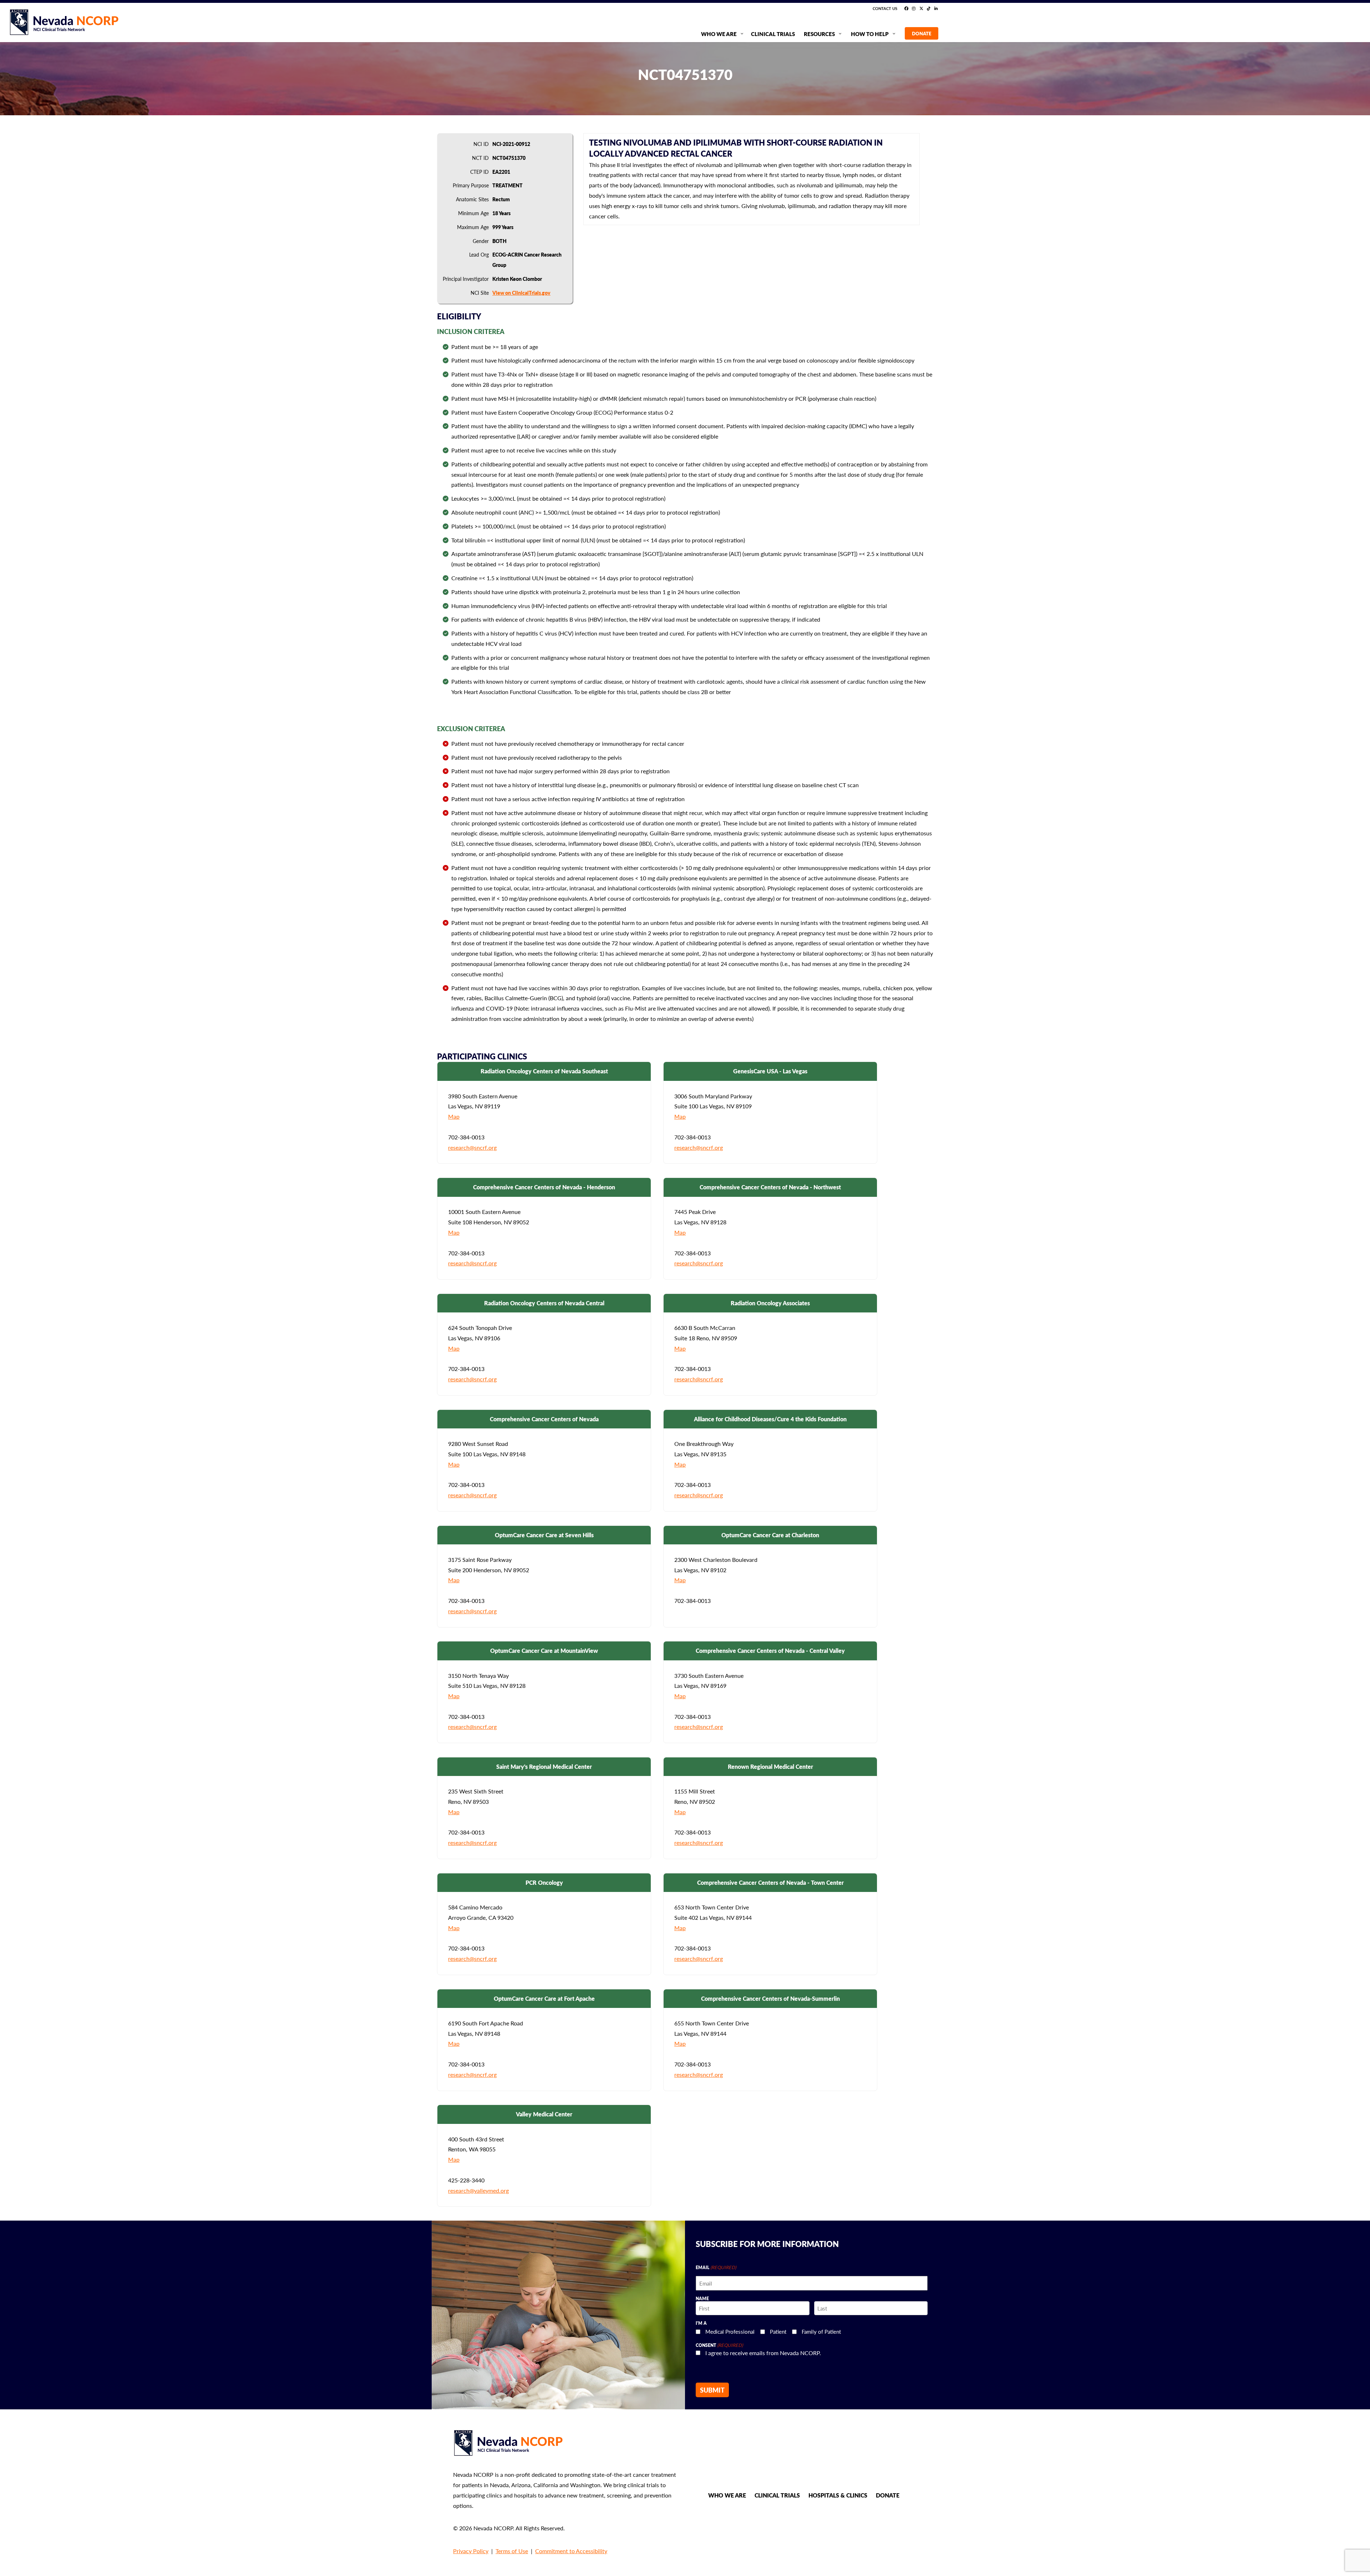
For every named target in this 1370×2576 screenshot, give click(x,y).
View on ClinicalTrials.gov (521, 293)
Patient (778, 2331)
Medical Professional (730, 2331)
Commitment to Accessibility (571, 2551)
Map (454, 1116)
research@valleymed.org (478, 2190)
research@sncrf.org (472, 1147)
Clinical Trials (777, 2495)
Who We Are (727, 2495)
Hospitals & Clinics (838, 2495)
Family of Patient (821, 2331)
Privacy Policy (471, 2551)
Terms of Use (512, 2551)
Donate (888, 2495)
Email (716, 2267)
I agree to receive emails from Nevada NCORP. (763, 2353)
